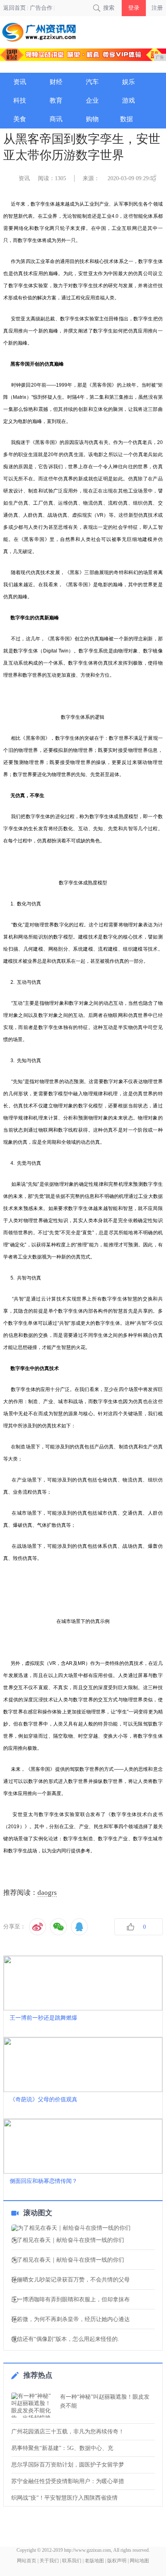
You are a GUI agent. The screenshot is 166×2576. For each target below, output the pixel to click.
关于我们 (49, 2561)
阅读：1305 (52, 178)
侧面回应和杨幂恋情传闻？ (44, 2181)
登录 (134, 8)
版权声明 (117, 2561)
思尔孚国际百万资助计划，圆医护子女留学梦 (68, 2465)
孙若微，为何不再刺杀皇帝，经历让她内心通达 (71, 2319)
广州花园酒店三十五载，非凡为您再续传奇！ (68, 2432)
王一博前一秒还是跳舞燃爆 (44, 2018)
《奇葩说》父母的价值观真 (44, 2099)
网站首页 (27, 2561)
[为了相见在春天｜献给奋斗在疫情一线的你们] (83, 2228)
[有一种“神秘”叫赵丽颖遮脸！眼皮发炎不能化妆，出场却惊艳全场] (33, 2405)
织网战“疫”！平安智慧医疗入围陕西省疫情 (64, 2498)
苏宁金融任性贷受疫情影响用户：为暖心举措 (68, 2481)
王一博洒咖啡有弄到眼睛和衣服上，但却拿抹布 (71, 2300)
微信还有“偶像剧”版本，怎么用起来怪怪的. (65, 2339)
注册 (157, 8)
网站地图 (139, 2561)
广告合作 (41, 8)
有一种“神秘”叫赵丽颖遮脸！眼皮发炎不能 (105, 2401)
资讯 (24, 178)
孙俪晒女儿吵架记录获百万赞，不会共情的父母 (71, 2280)
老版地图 (94, 2561)
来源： (91, 178)
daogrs (47, 1893)
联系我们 (72, 2561)
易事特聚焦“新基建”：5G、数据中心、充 (62, 2448)
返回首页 (15, 8)
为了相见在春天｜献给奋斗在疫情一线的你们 (68, 2240)
